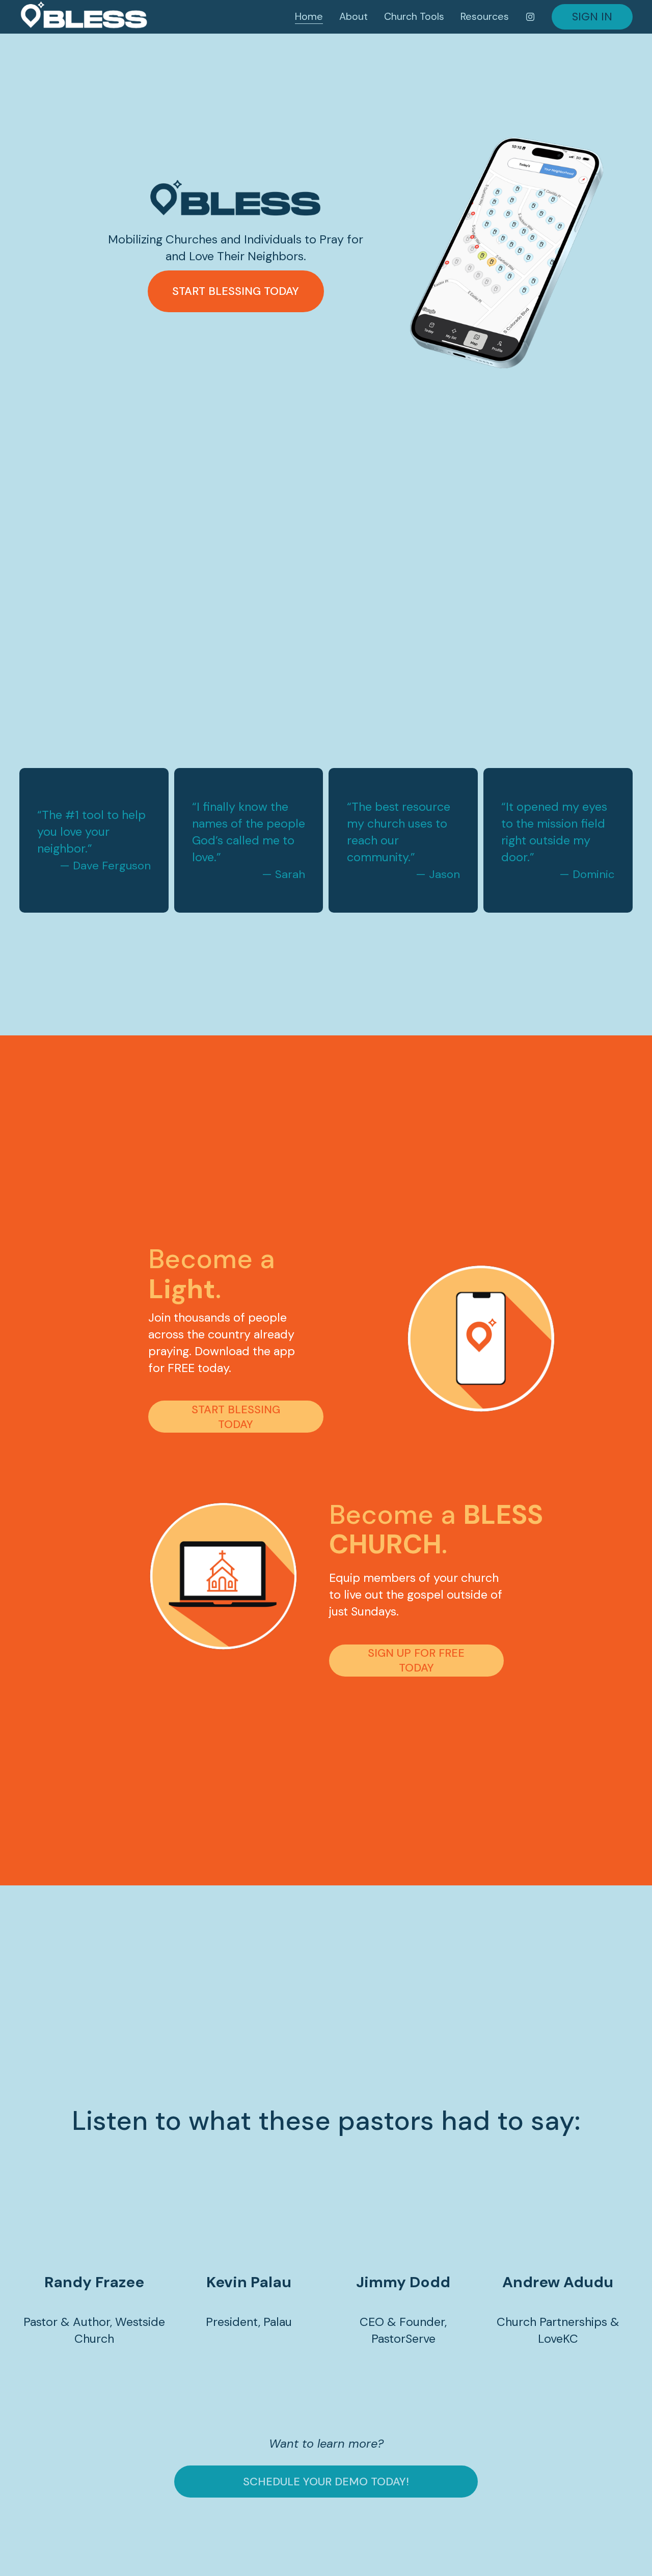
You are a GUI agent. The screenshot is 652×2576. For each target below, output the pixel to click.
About (354, 16)
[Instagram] (530, 17)
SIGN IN (592, 17)
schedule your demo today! (326, 2482)
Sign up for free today (416, 1660)
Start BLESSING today (236, 291)
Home (309, 16)
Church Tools (414, 16)
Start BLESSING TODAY (236, 1417)
